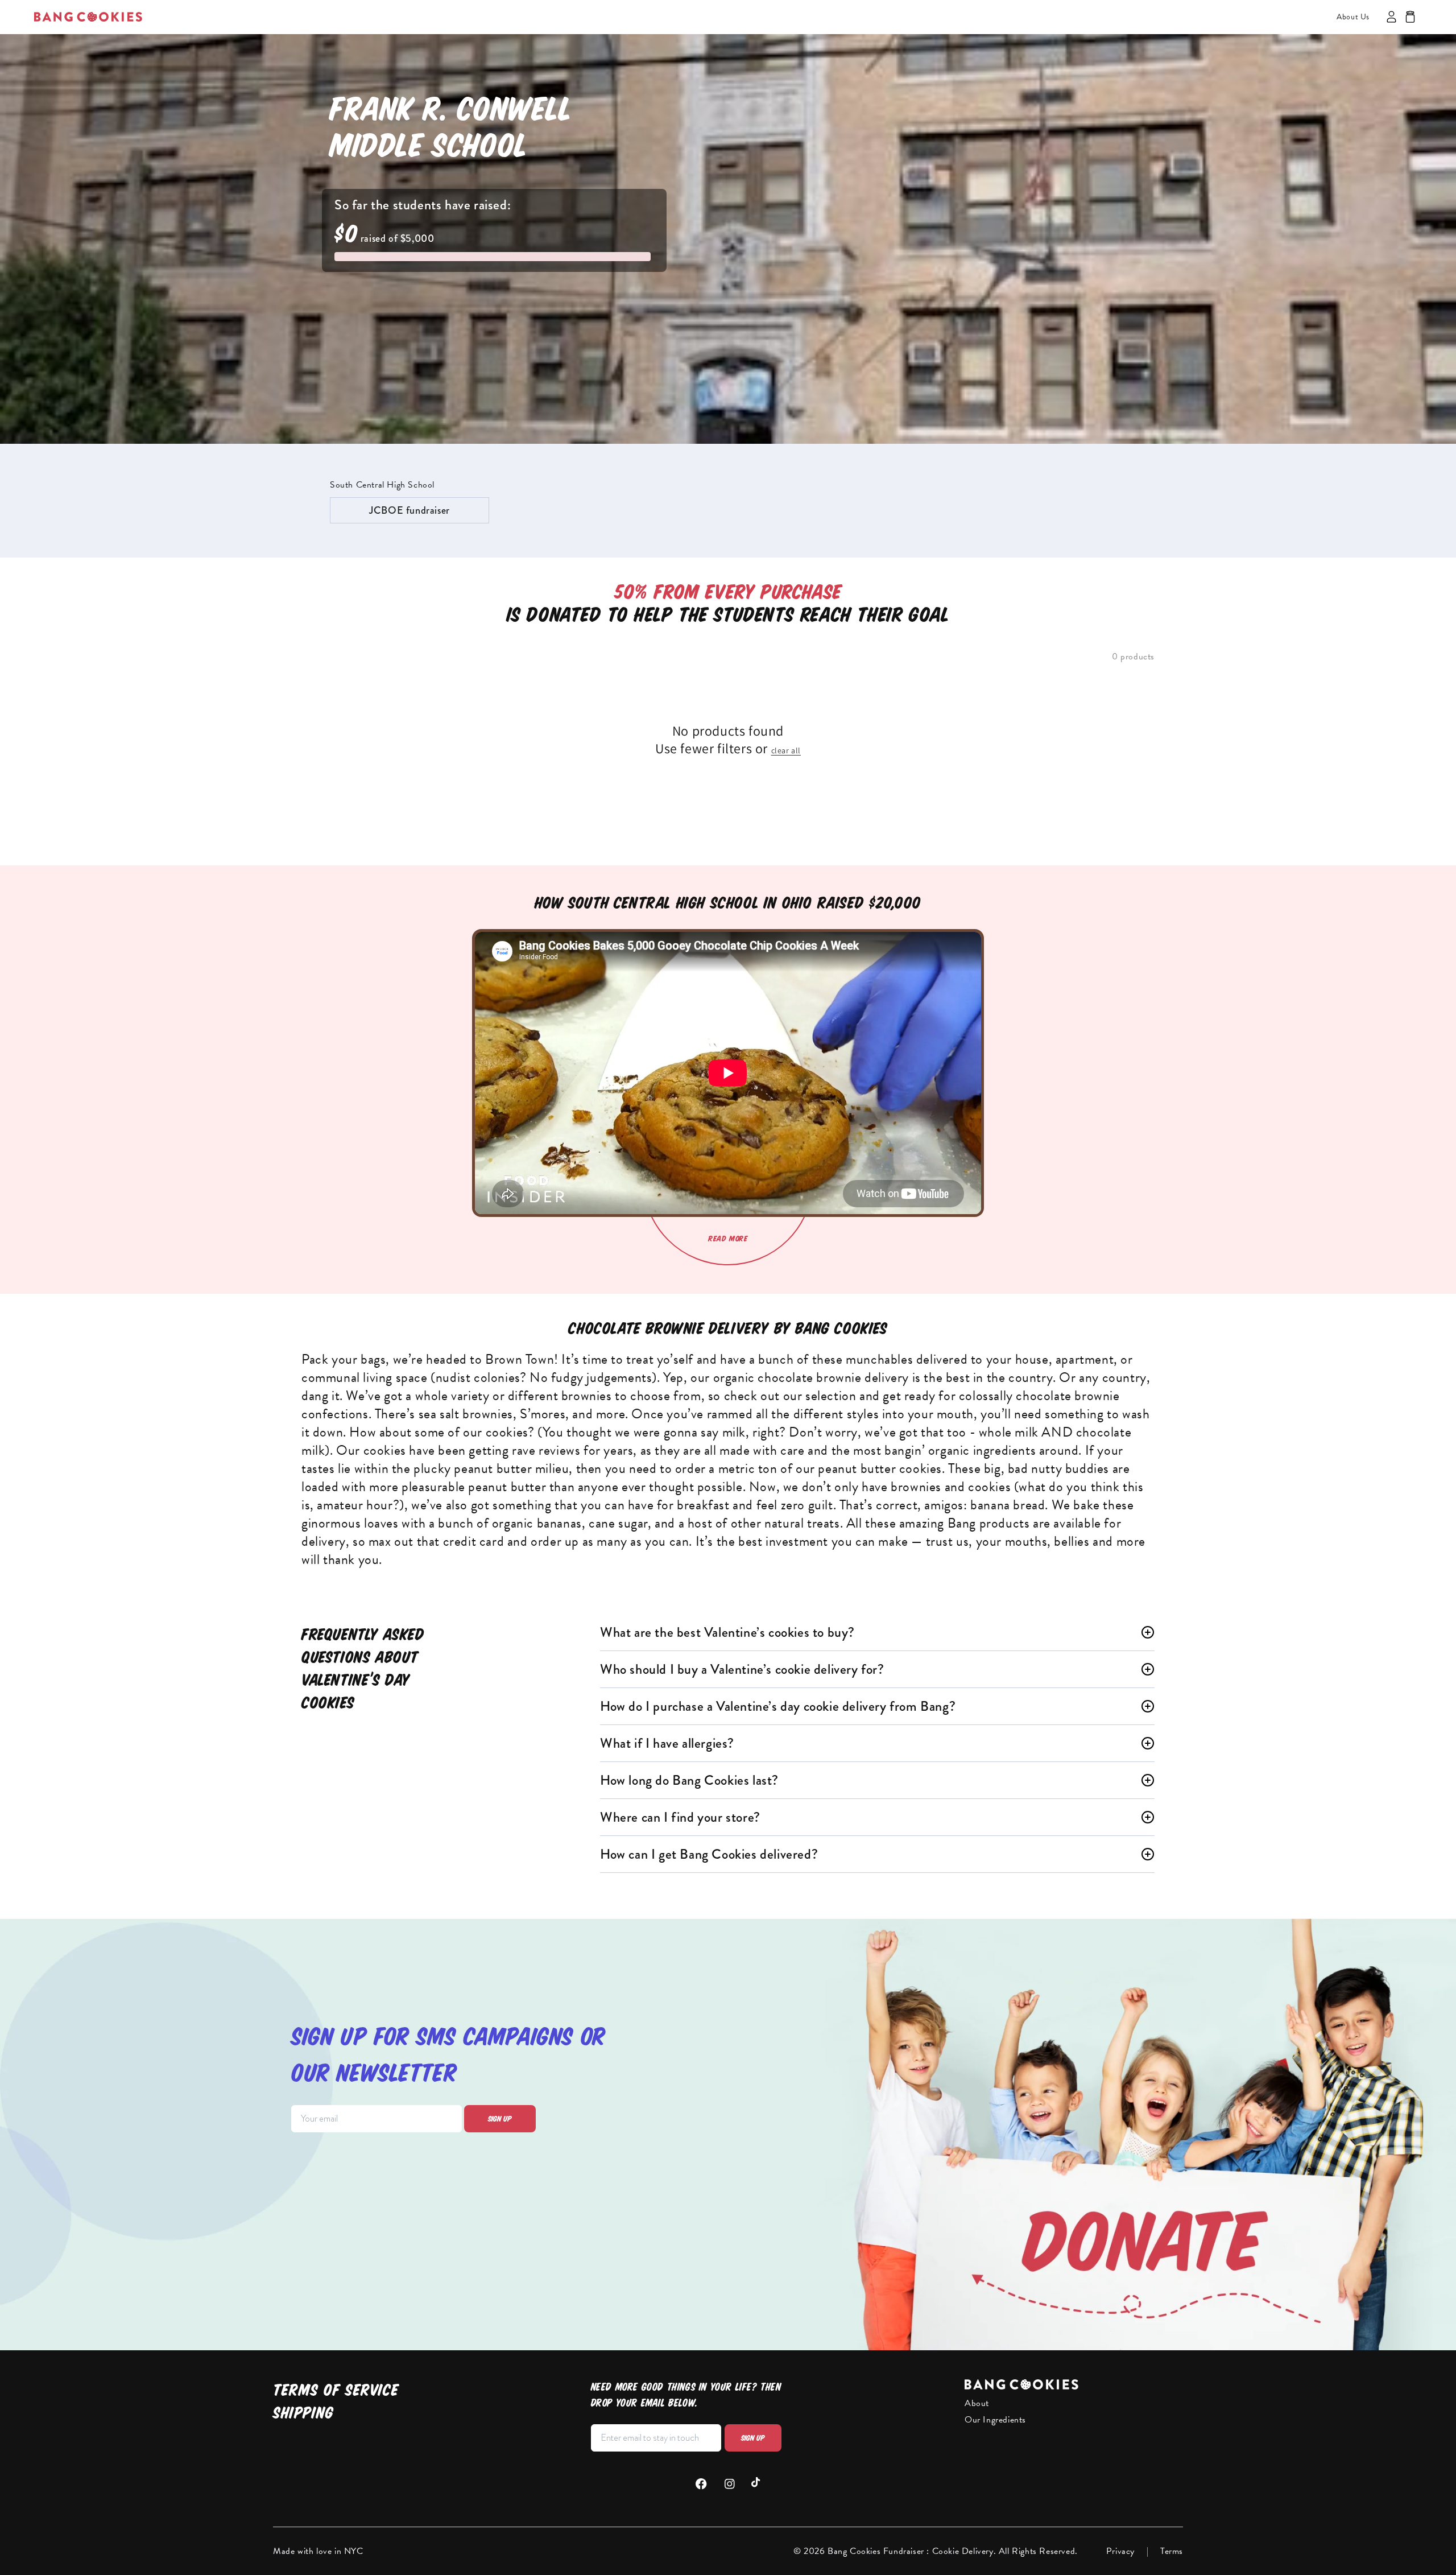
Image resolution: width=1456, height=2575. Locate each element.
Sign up (500, 2119)
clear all (786, 750)
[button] (1410, 17)
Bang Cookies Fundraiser (877, 2551)
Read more (728, 1239)
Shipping (303, 2413)
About (977, 2403)
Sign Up (753, 2438)
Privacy (1120, 2551)
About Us (1353, 17)
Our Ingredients (995, 2420)
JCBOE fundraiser (409, 510)
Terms (1172, 2551)
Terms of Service (336, 2390)
